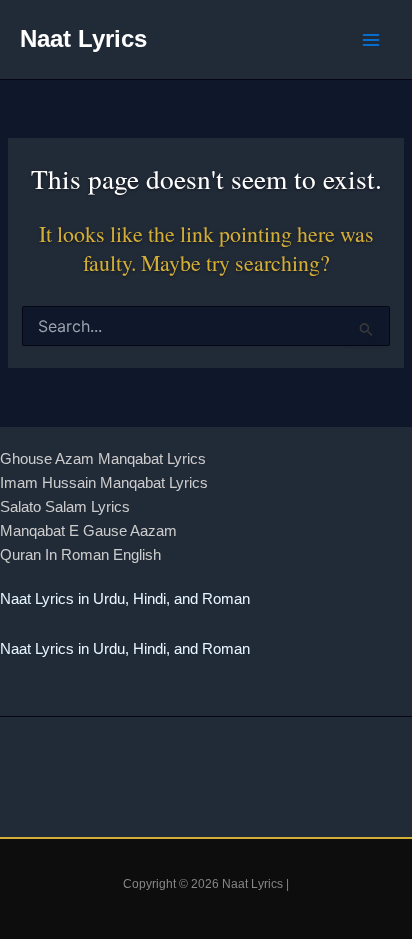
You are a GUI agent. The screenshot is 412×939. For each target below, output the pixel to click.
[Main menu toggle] (371, 40)
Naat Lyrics (83, 39)
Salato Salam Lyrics (65, 507)
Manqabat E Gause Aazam (88, 531)
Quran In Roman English (80, 555)
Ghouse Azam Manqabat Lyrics (103, 459)
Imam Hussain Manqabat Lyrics (104, 483)
